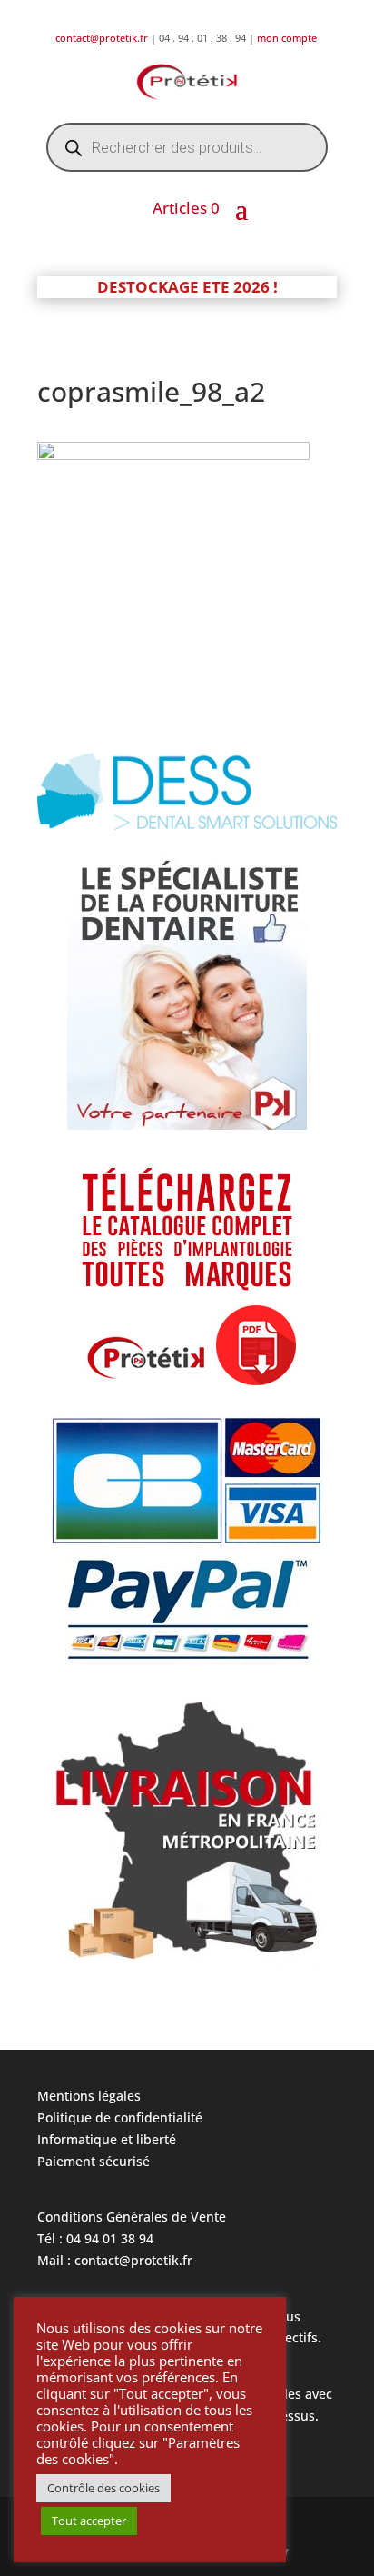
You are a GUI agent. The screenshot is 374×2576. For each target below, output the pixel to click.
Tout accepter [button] (89, 2521)
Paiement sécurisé (93, 2161)
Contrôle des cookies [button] (103, 2488)
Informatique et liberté (107, 2139)
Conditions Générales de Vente (132, 2217)
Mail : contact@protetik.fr (115, 2260)
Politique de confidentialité (120, 2117)
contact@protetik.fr (103, 38)
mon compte (288, 38)
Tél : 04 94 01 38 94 (95, 2238)
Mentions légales (89, 2096)
